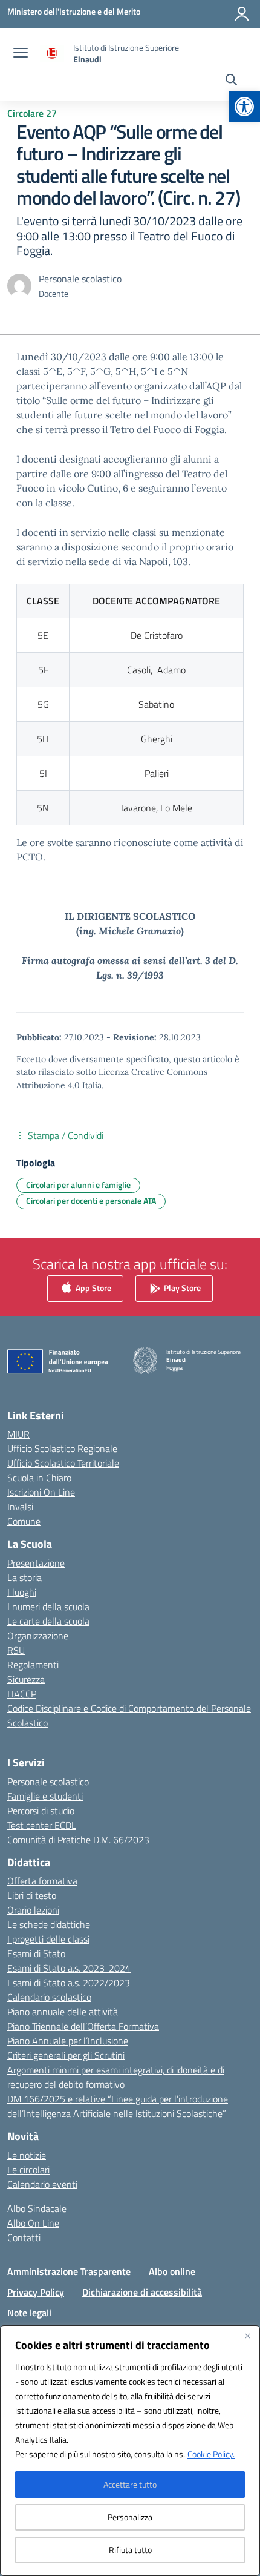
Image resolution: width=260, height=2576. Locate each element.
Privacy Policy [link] (36, 2292)
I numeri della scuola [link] (48, 1607)
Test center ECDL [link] (42, 1825)
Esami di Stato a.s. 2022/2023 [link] (69, 1983)
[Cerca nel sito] (231, 81)
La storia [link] (24, 1577)
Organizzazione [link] (38, 1636)
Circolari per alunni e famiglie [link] (78, 1185)
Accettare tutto (130, 2484)
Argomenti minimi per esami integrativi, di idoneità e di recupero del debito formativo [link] (116, 2077)
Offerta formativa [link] (42, 1881)
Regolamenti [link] (33, 1665)
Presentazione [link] (36, 1563)
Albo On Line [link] (33, 2223)
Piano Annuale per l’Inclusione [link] (68, 2041)
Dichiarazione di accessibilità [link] (142, 2292)
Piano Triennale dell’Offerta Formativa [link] (83, 2026)
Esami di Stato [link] (36, 1953)
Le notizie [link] (27, 2155)
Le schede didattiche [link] (49, 1924)
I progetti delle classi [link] (48, 1939)
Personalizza (130, 2517)
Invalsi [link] (20, 1507)
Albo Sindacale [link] (37, 2208)
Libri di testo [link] (32, 1895)
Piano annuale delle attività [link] (63, 2012)
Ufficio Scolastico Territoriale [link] (63, 1463)
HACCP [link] (22, 1694)
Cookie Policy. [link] (211, 2454)
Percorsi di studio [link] (41, 1811)
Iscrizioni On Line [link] (41, 1492)
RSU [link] (16, 1650)
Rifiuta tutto (130, 2550)
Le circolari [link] (28, 2170)
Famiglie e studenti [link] (45, 1796)
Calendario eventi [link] (42, 2184)
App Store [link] (93, 1287)
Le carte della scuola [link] (48, 1621)
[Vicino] (247, 2336)
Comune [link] (24, 1521)
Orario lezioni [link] (33, 1910)
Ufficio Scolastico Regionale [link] (62, 1448)
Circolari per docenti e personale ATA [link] (91, 1200)
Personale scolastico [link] (48, 1782)
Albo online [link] (172, 2271)
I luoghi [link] (22, 1592)
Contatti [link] (24, 2237)
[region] (130, 2451)
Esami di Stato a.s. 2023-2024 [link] (69, 1968)
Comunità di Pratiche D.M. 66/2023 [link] (78, 1840)
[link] (244, 107)
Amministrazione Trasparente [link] (69, 2271)
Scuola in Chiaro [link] (39, 1478)
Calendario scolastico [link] (49, 1997)
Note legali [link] (29, 2313)
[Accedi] (242, 14)
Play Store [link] (181, 1287)
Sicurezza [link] (26, 1679)
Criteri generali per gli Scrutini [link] (66, 2055)
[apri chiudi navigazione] (21, 54)
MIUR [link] (18, 1434)
